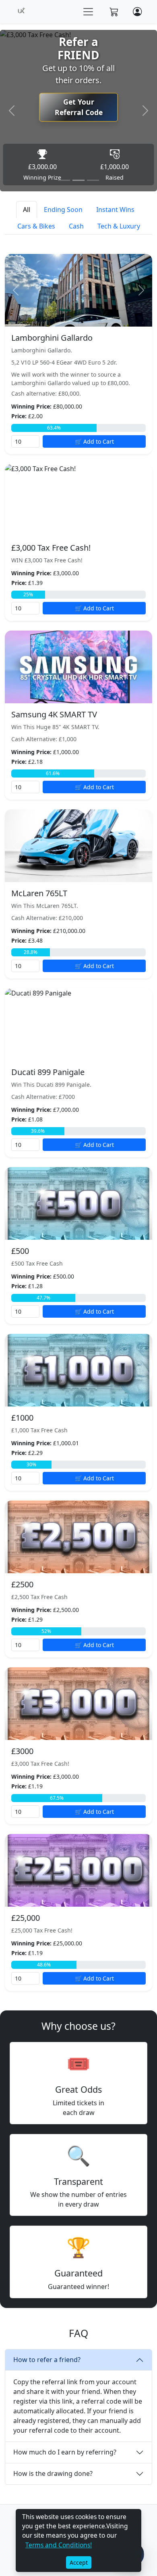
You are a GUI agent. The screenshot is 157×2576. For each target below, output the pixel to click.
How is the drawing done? (53, 2473)
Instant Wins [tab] (115, 210)
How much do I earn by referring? (65, 2452)
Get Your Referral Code (79, 107)
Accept (79, 2562)
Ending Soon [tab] (63, 210)
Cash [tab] (76, 226)
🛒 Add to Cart (94, 441)
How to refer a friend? (47, 2360)
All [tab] (27, 210)
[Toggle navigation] (88, 12)
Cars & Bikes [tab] (36, 226)
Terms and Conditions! (59, 2545)
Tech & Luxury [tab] (119, 226)
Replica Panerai (23, 2015)
